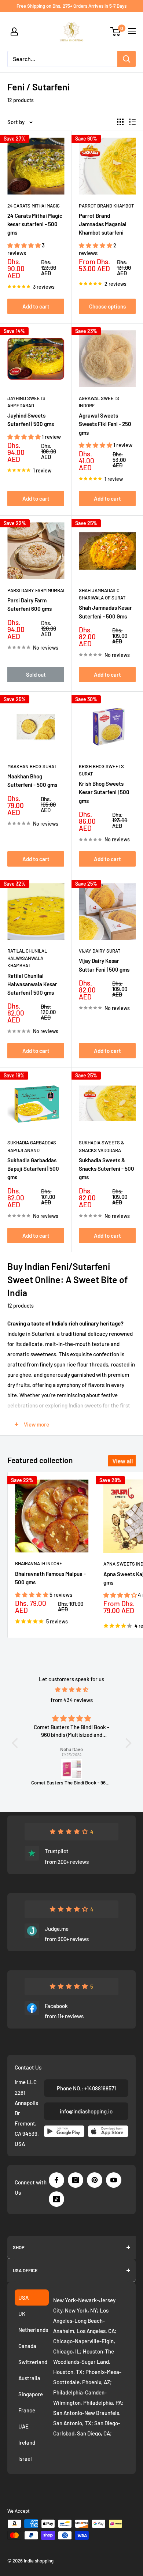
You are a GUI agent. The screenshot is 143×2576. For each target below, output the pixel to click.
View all (123, 1461)
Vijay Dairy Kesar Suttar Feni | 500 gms (104, 965)
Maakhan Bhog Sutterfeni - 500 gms (32, 780)
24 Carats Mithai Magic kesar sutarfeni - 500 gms (35, 224)
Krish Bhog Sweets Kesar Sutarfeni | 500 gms (104, 792)
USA (23, 2298)
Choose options (107, 306)
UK (22, 2314)
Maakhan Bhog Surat (32, 766)
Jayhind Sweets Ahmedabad (26, 402)
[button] (25, 245)
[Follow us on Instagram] (76, 2180)
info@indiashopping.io (86, 2111)
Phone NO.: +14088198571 (86, 2088)
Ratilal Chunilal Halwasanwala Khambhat (27, 958)
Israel (25, 2459)
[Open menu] (132, 31)
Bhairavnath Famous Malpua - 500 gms (50, 1578)
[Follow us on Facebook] (56, 2180)
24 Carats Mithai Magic (34, 206)
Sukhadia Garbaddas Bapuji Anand (32, 1146)
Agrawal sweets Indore (99, 402)
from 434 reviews (72, 1700)
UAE (23, 2426)
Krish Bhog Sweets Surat (101, 770)
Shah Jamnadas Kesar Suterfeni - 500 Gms (105, 612)
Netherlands (33, 2330)
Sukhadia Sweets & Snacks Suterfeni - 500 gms (107, 1169)
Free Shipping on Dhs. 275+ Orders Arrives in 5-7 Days (71, 6)
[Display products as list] (132, 122)
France (27, 2410)
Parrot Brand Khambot (106, 206)
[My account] (14, 31)
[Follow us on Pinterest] (95, 2180)
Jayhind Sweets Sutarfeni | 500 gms (31, 420)
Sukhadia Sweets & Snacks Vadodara (102, 1146)
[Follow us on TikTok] (56, 2199)
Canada (27, 2346)
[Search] (126, 59)
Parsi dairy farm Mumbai (36, 590)
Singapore (31, 2394)
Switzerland (33, 2362)
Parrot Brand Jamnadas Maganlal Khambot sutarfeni (103, 224)
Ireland (27, 2442)
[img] (72, 1689)
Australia (29, 2378)
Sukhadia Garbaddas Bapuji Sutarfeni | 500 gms (33, 1169)
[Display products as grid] (120, 122)
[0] (116, 31)
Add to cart (36, 306)
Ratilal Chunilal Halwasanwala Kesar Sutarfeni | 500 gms (32, 984)
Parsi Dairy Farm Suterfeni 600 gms (30, 604)
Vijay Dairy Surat (100, 951)
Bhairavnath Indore (39, 1563)
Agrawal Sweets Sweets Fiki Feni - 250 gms (105, 424)
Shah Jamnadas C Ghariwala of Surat (102, 594)
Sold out (36, 674)
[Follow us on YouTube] (114, 2180)
